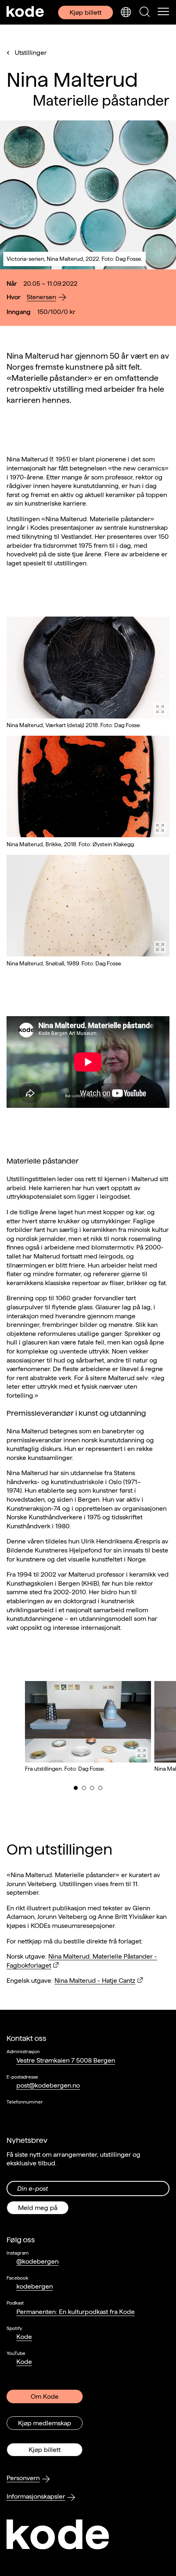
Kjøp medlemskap (45, 2423)
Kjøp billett (86, 12)
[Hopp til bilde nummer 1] (76, 1788)
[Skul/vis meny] (163, 12)
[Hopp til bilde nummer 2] (84, 1788)
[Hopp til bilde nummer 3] (92, 1788)
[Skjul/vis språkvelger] (126, 12)
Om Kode (45, 2396)
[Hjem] (25, 12)
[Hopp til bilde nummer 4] (100, 1788)
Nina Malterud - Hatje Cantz (95, 1981)
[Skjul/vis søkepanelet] (144, 12)
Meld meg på (38, 2208)
